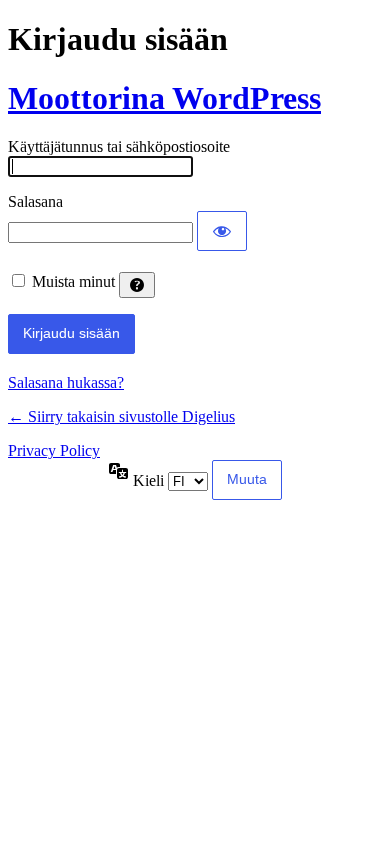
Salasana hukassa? (66, 382)
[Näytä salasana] (222, 231)
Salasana (35, 201)
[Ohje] (137, 285)
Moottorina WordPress (164, 98)
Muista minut (73, 281)
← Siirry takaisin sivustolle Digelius (121, 416)
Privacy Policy (54, 450)
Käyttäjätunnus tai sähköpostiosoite (119, 146)
